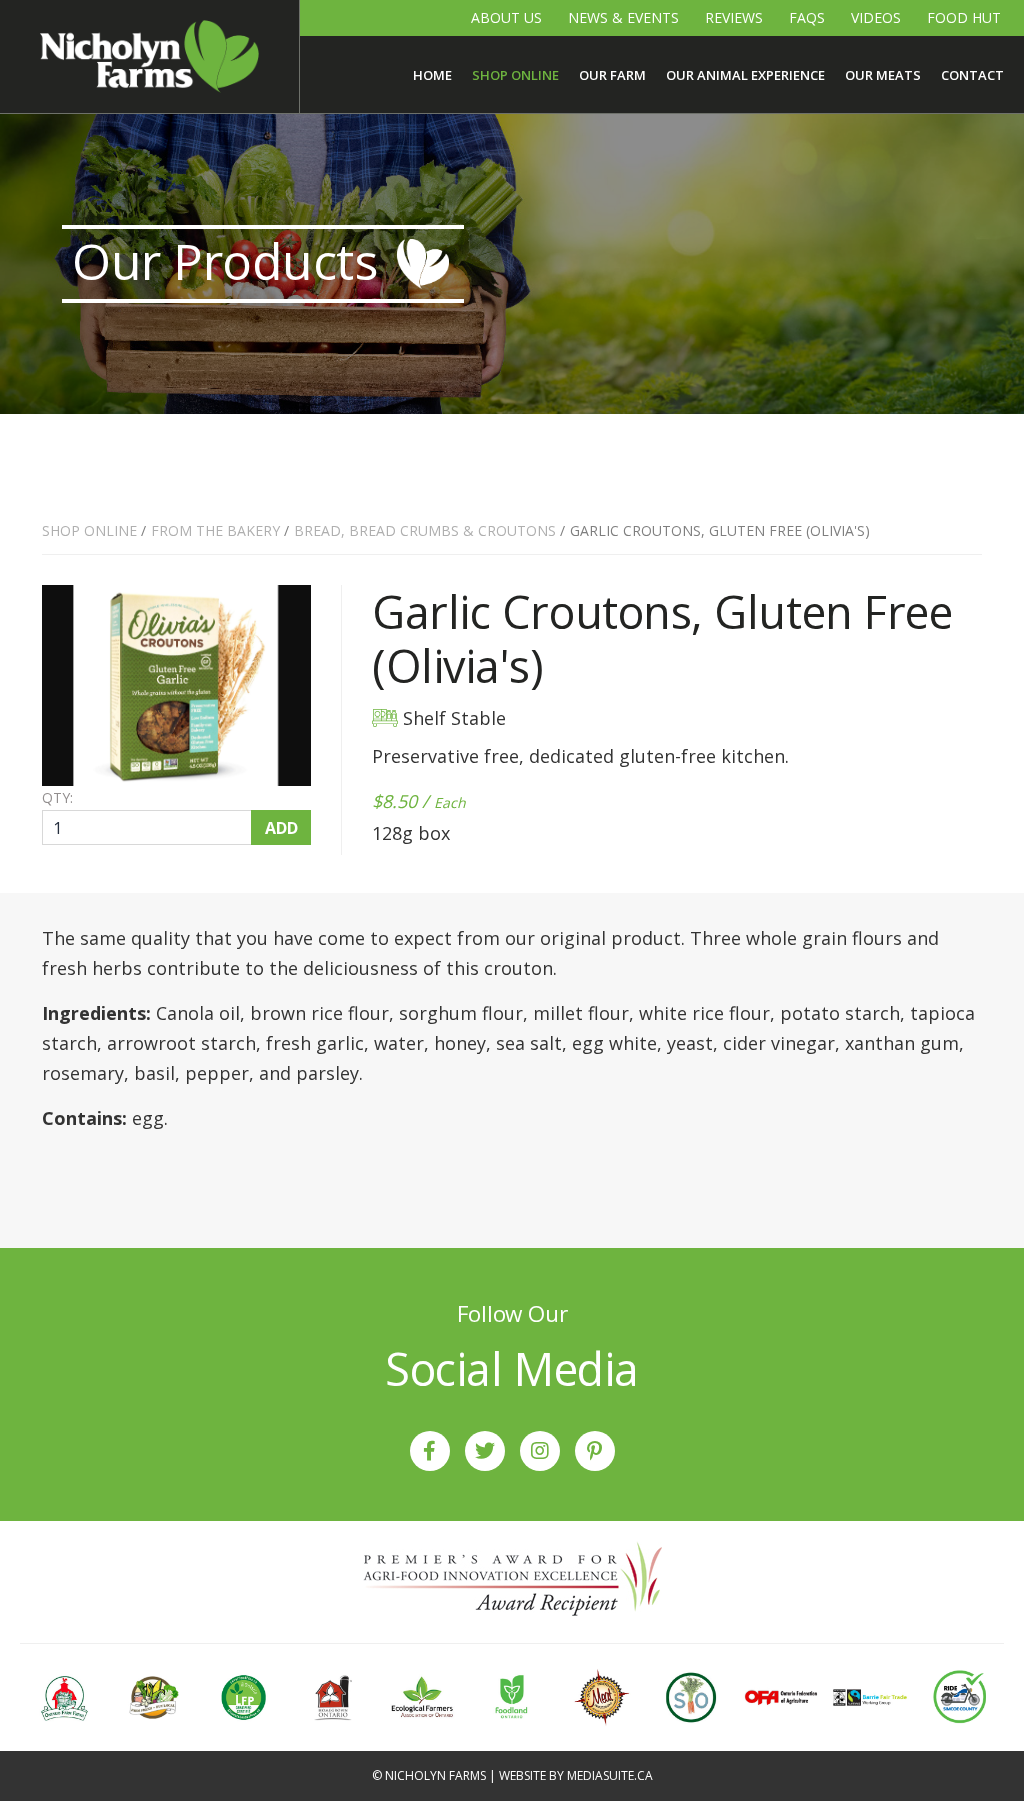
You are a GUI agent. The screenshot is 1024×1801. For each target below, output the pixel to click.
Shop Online (515, 75)
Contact (972, 75)
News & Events (623, 17)
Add (281, 828)
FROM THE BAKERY (215, 530)
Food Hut (964, 17)
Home (432, 75)
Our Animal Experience (745, 75)
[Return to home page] (149, 56)
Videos (876, 17)
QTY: (57, 798)
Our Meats (883, 75)
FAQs (807, 17)
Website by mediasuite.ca (576, 1775)
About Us (506, 17)
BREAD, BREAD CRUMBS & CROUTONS (425, 530)
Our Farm (612, 75)
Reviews (734, 17)
